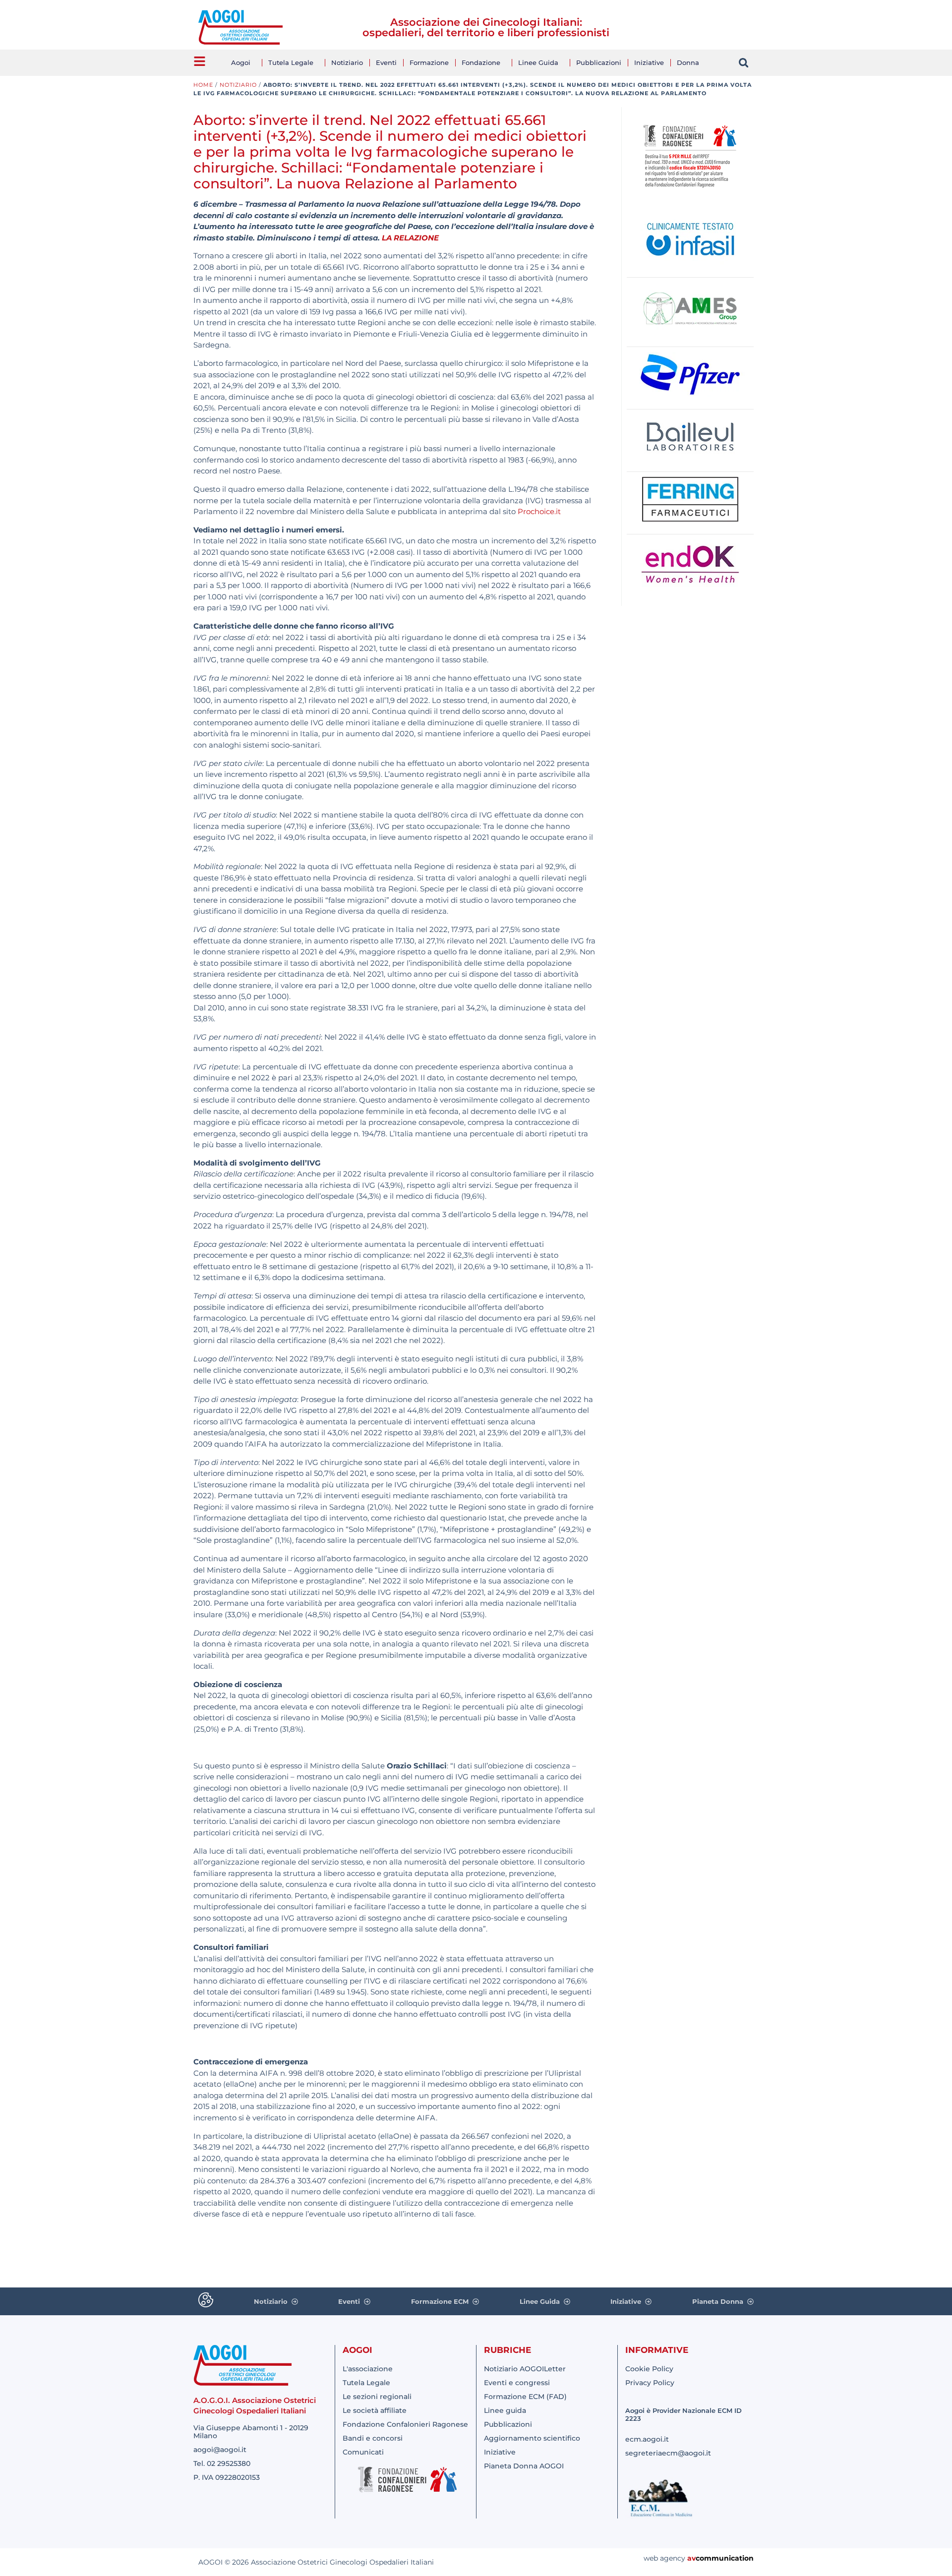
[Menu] (200, 61)
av (691, 2558)
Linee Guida (538, 62)
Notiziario (347, 62)
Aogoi (241, 62)
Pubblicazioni (599, 62)
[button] (744, 63)
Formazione (429, 62)
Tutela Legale (291, 62)
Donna (688, 62)
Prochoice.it (539, 511)
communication (725, 2558)
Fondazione (481, 62)
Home (203, 85)
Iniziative (649, 62)
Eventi (386, 62)
